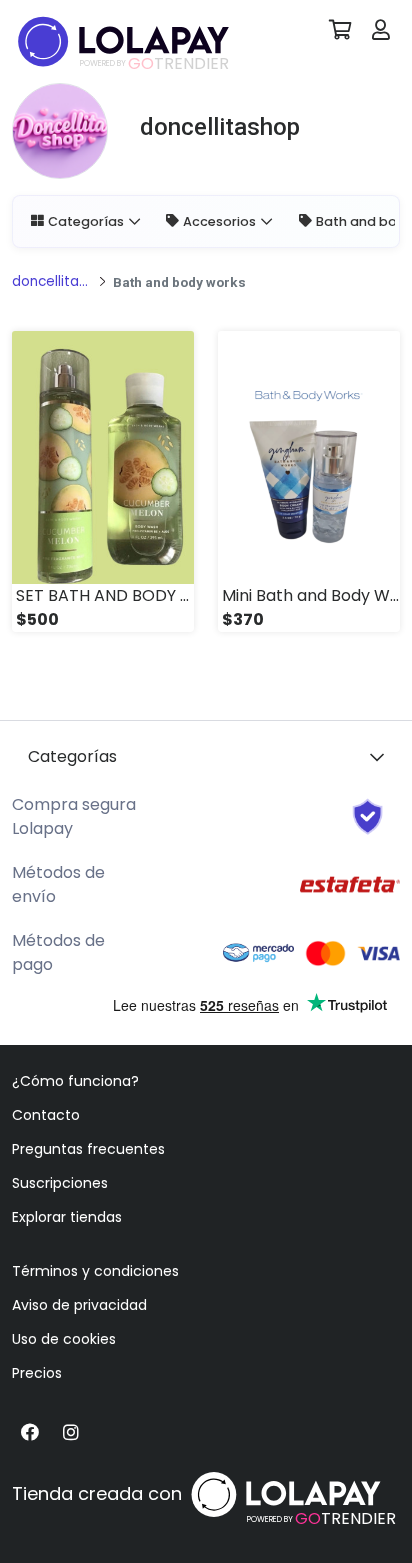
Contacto (46, 1115)
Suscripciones (60, 1183)
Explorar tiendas (67, 1217)
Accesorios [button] (219, 221)
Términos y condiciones (95, 1271)
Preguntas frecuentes (88, 1149)
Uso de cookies (64, 1339)
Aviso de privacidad (79, 1305)
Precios (37, 1373)
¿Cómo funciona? (75, 1081)
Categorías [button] (86, 221)
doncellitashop (52, 281)
